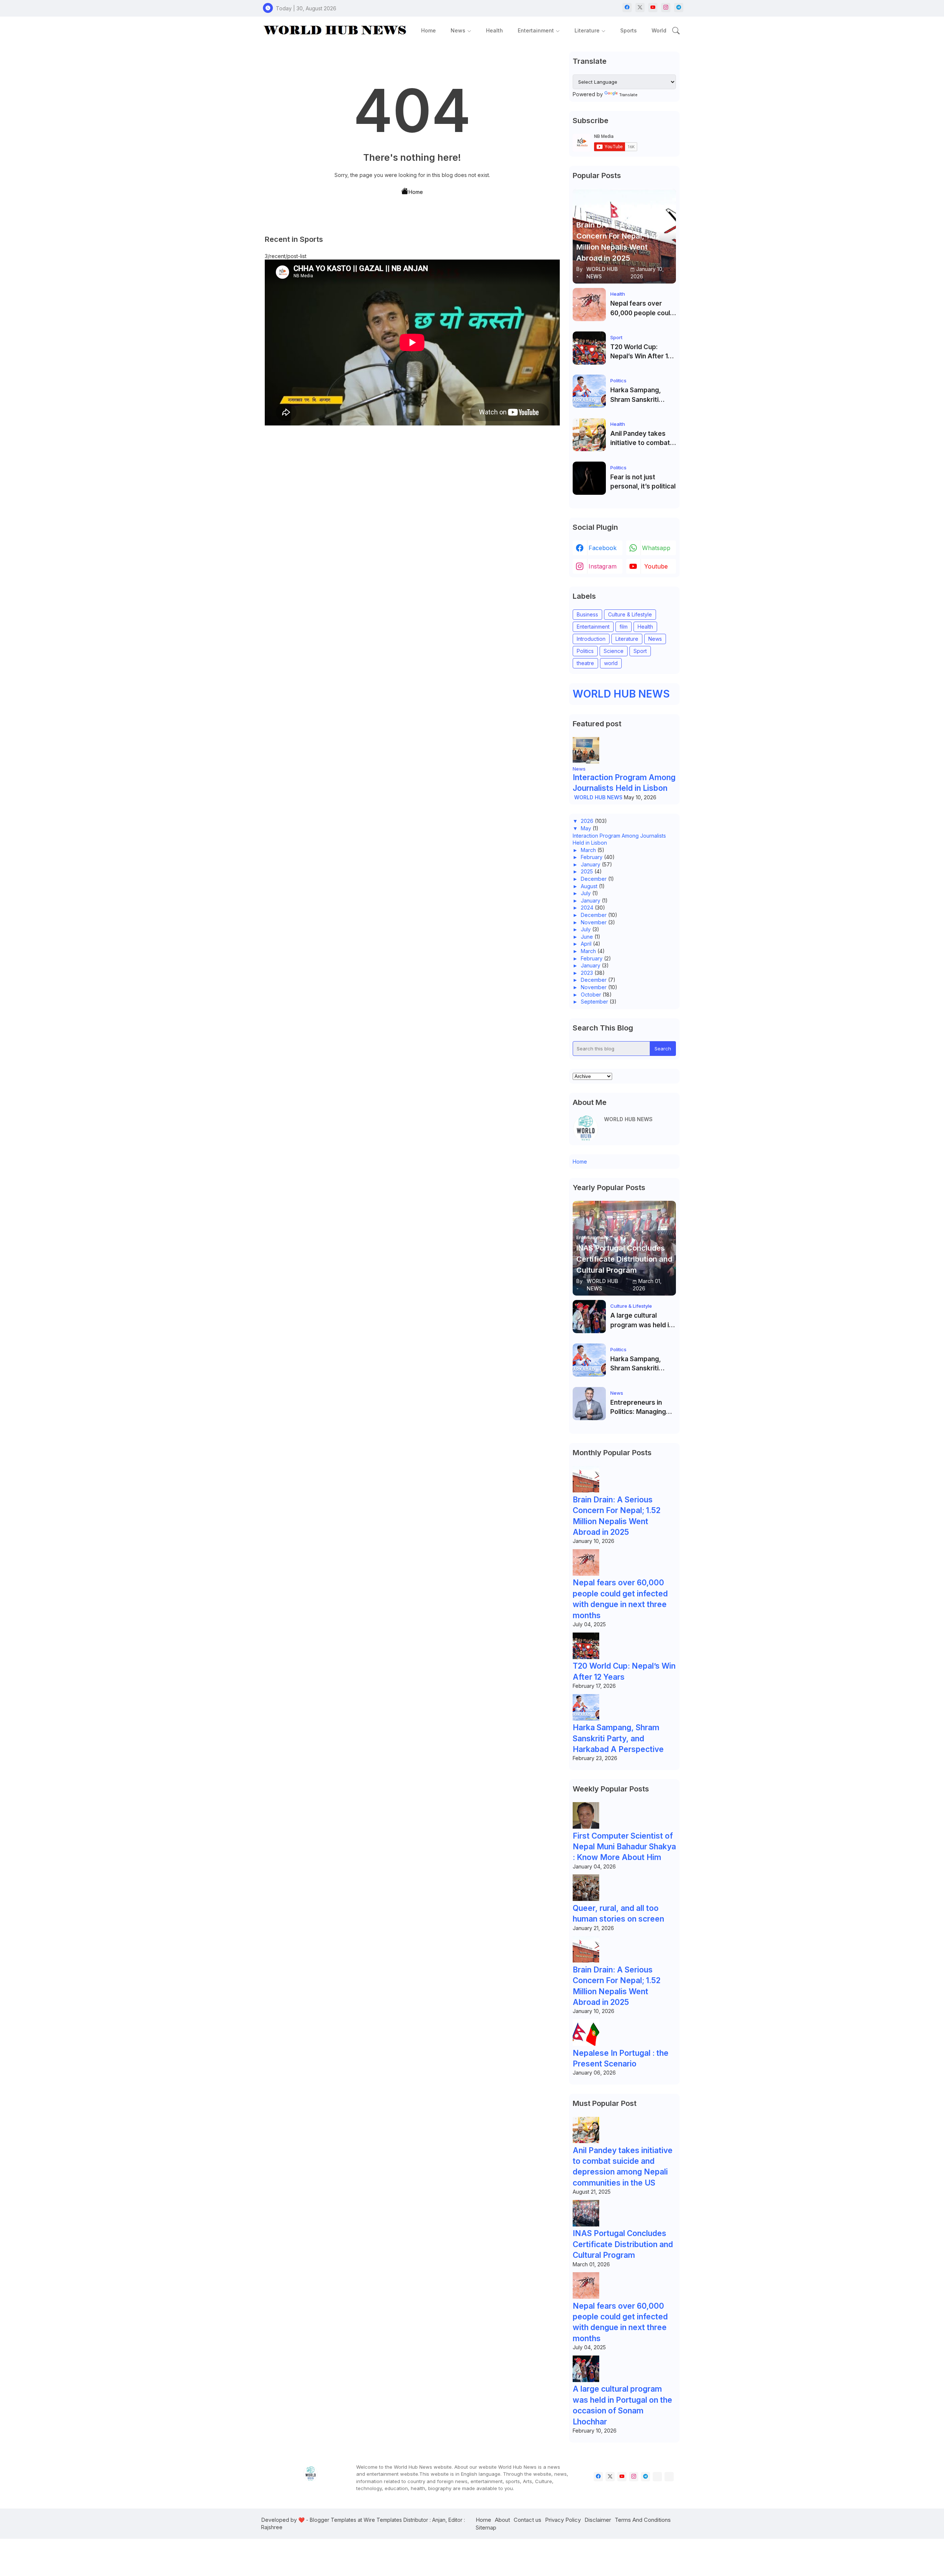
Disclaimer (598, 2520)
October (591, 995)
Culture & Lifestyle (630, 614)
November (594, 922)
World (659, 30)
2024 (587, 908)
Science (614, 651)
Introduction (591, 639)
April (586, 944)
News (458, 30)
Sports (629, 30)
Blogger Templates (333, 2520)
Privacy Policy (563, 2520)
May (586, 828)
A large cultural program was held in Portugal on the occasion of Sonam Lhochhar (641, 1321)
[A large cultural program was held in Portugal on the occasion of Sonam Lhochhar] (589, 1317)
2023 (587, 973)
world (611, 663)
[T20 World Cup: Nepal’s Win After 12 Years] (589, 348)
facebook (603, 548)
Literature (587, 30)
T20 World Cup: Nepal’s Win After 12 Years (641, 352)
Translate (628, 95)
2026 (587, 821)
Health (494, 30)
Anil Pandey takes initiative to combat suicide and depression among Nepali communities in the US (641, 439)
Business (587, 614)
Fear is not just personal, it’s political (643, 482)
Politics (585, 651)
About (502, 2520)
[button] (676, 31)
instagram (603, 566)
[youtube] (653, 8)
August (589, 886)
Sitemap (486, 2528)
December (594, 879)
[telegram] (679, 8)
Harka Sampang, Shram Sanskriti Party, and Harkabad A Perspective (641, 395)
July (586, 893)
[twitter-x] (640, 8)
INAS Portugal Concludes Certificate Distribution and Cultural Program (623, 2244)
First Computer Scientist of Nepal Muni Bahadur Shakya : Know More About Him (624, 1847)
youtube (656, 566)
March (588, 850)
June (587, 937)
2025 (587, 871)
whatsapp (656, 548)
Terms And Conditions (643, 2520)
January (591, 864)
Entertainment (536, 30)
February (592, 857)
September (594, 1002)
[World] (669, 2477)
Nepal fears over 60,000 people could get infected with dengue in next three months (642, 309)
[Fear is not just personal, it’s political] (589, 478)
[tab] (428, 30)
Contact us (527, 2520)
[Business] (657, 2477)
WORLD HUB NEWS (621, 694)
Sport (640, 651)
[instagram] (666, 8)
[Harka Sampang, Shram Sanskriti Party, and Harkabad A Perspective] (589, 391)
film (624, 627)
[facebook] (627, 8)
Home (428, 30)
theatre (585, 663)
